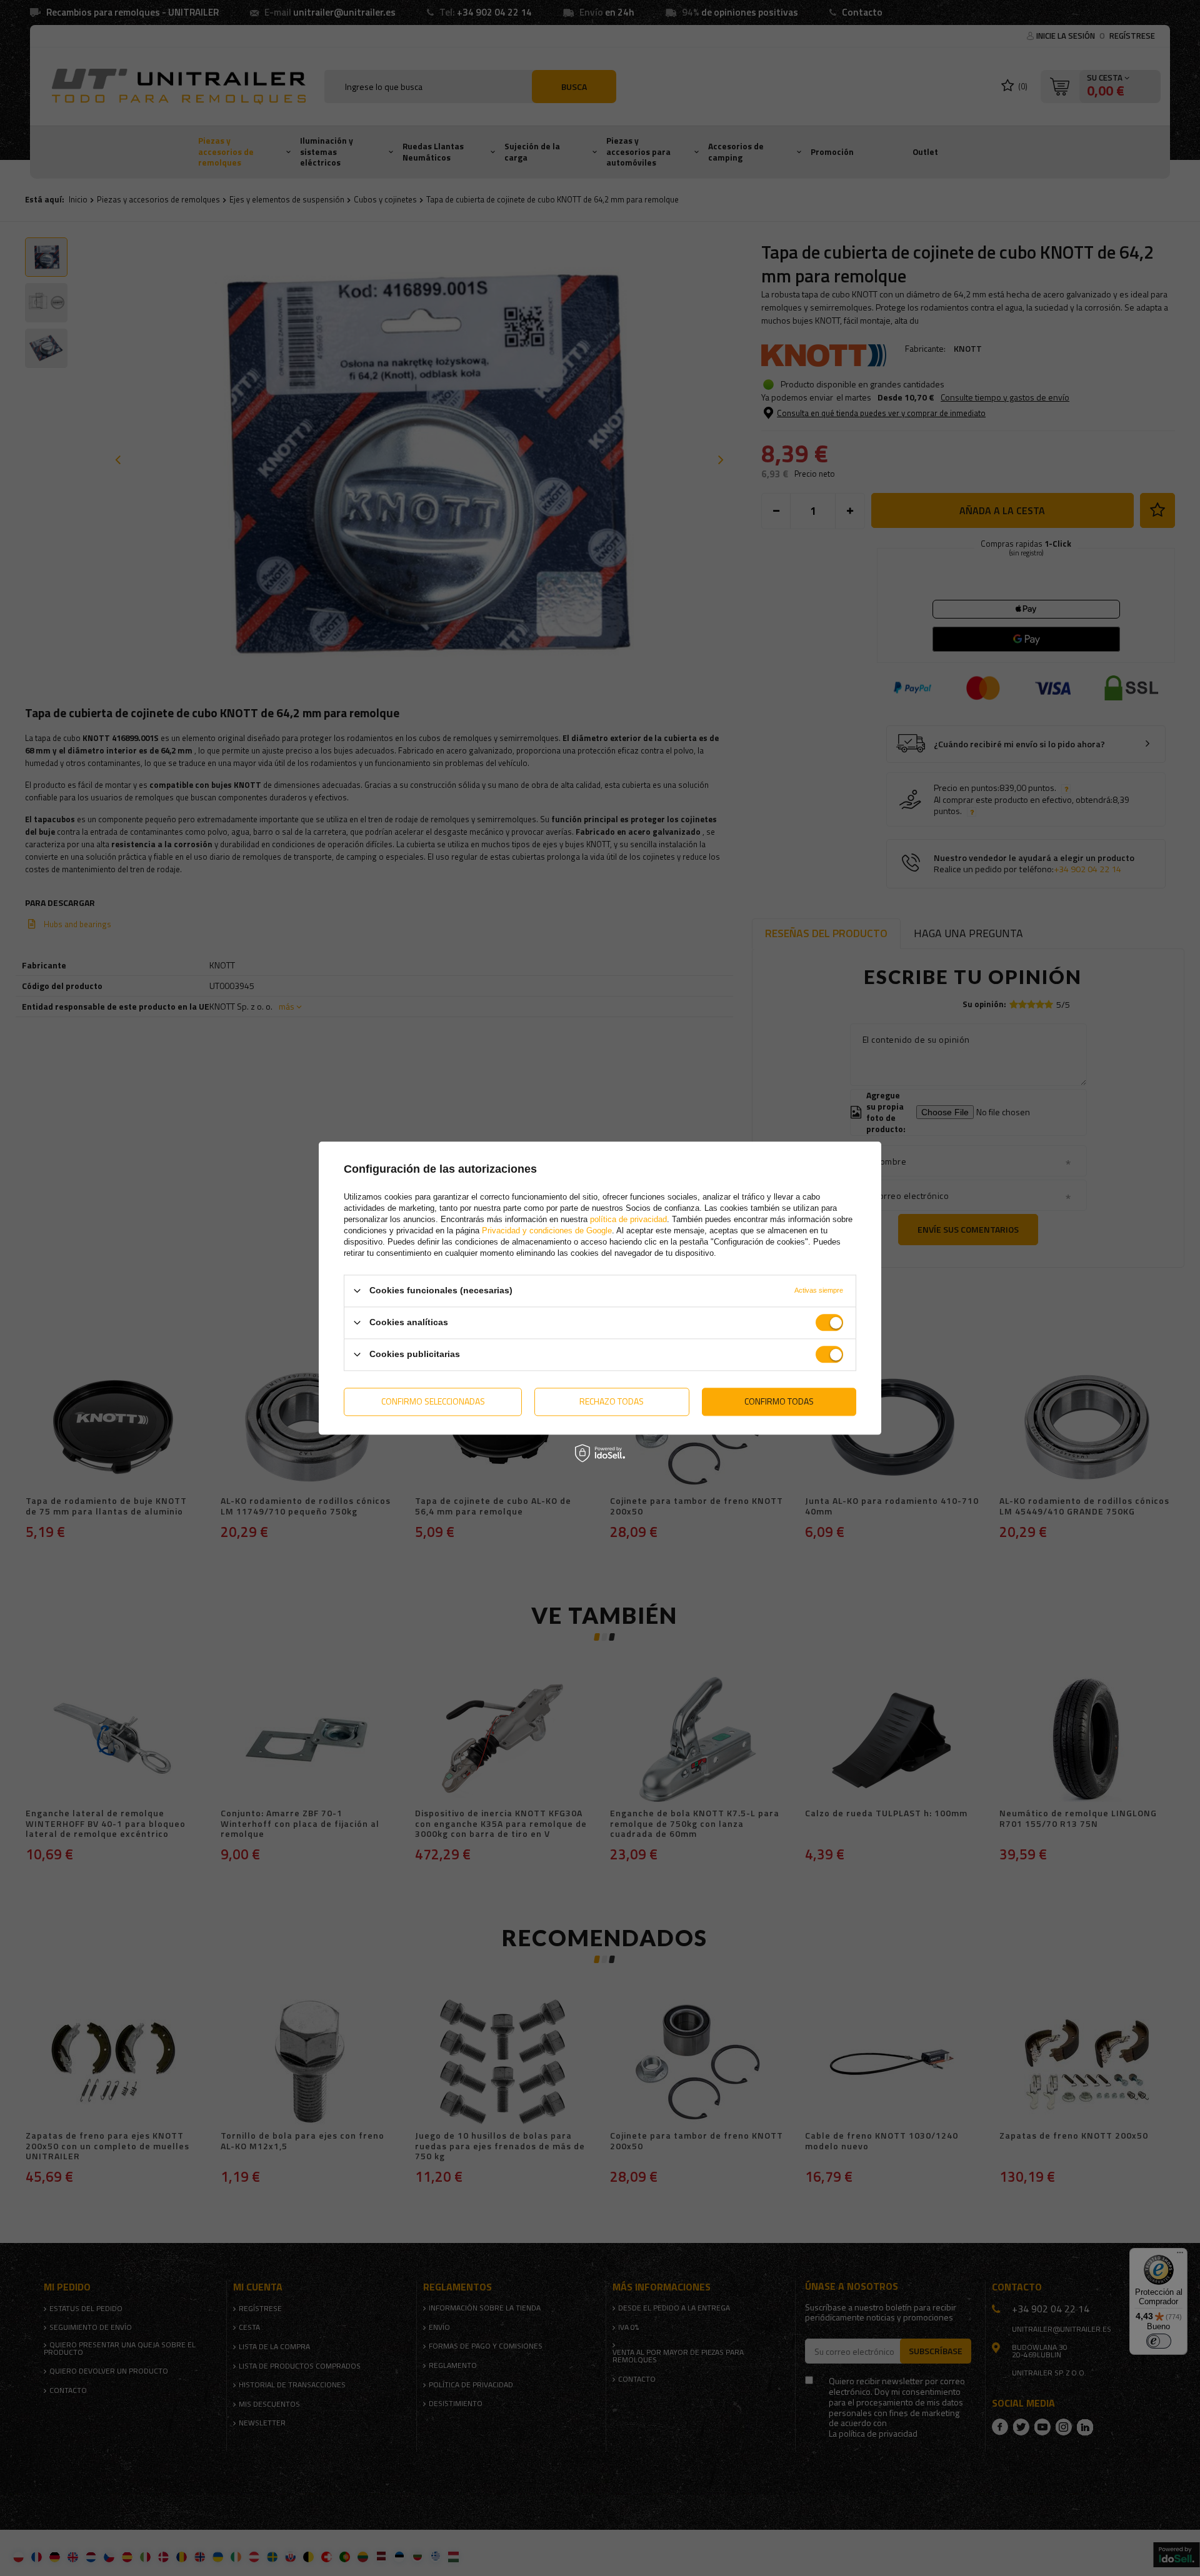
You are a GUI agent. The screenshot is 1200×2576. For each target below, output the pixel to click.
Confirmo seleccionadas (433, 1401)
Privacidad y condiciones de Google (547, 1231)
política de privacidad (628, 1219)
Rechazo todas (612, 1401)
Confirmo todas (779, 1401)
